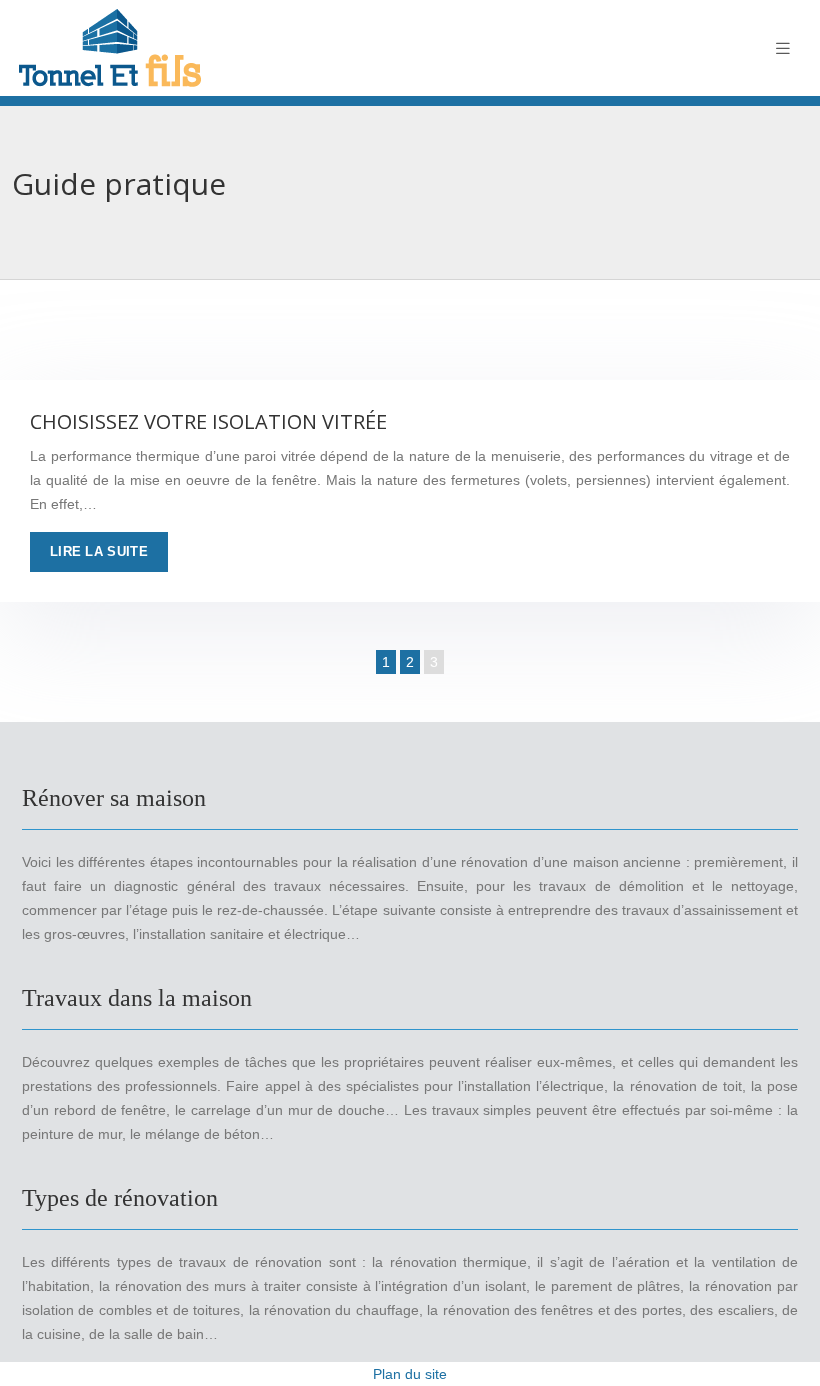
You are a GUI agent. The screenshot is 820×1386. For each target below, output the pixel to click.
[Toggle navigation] (783, 48)
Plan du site (410, 1374)
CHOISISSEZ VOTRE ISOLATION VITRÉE (208, 421)
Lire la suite (99, 551)
